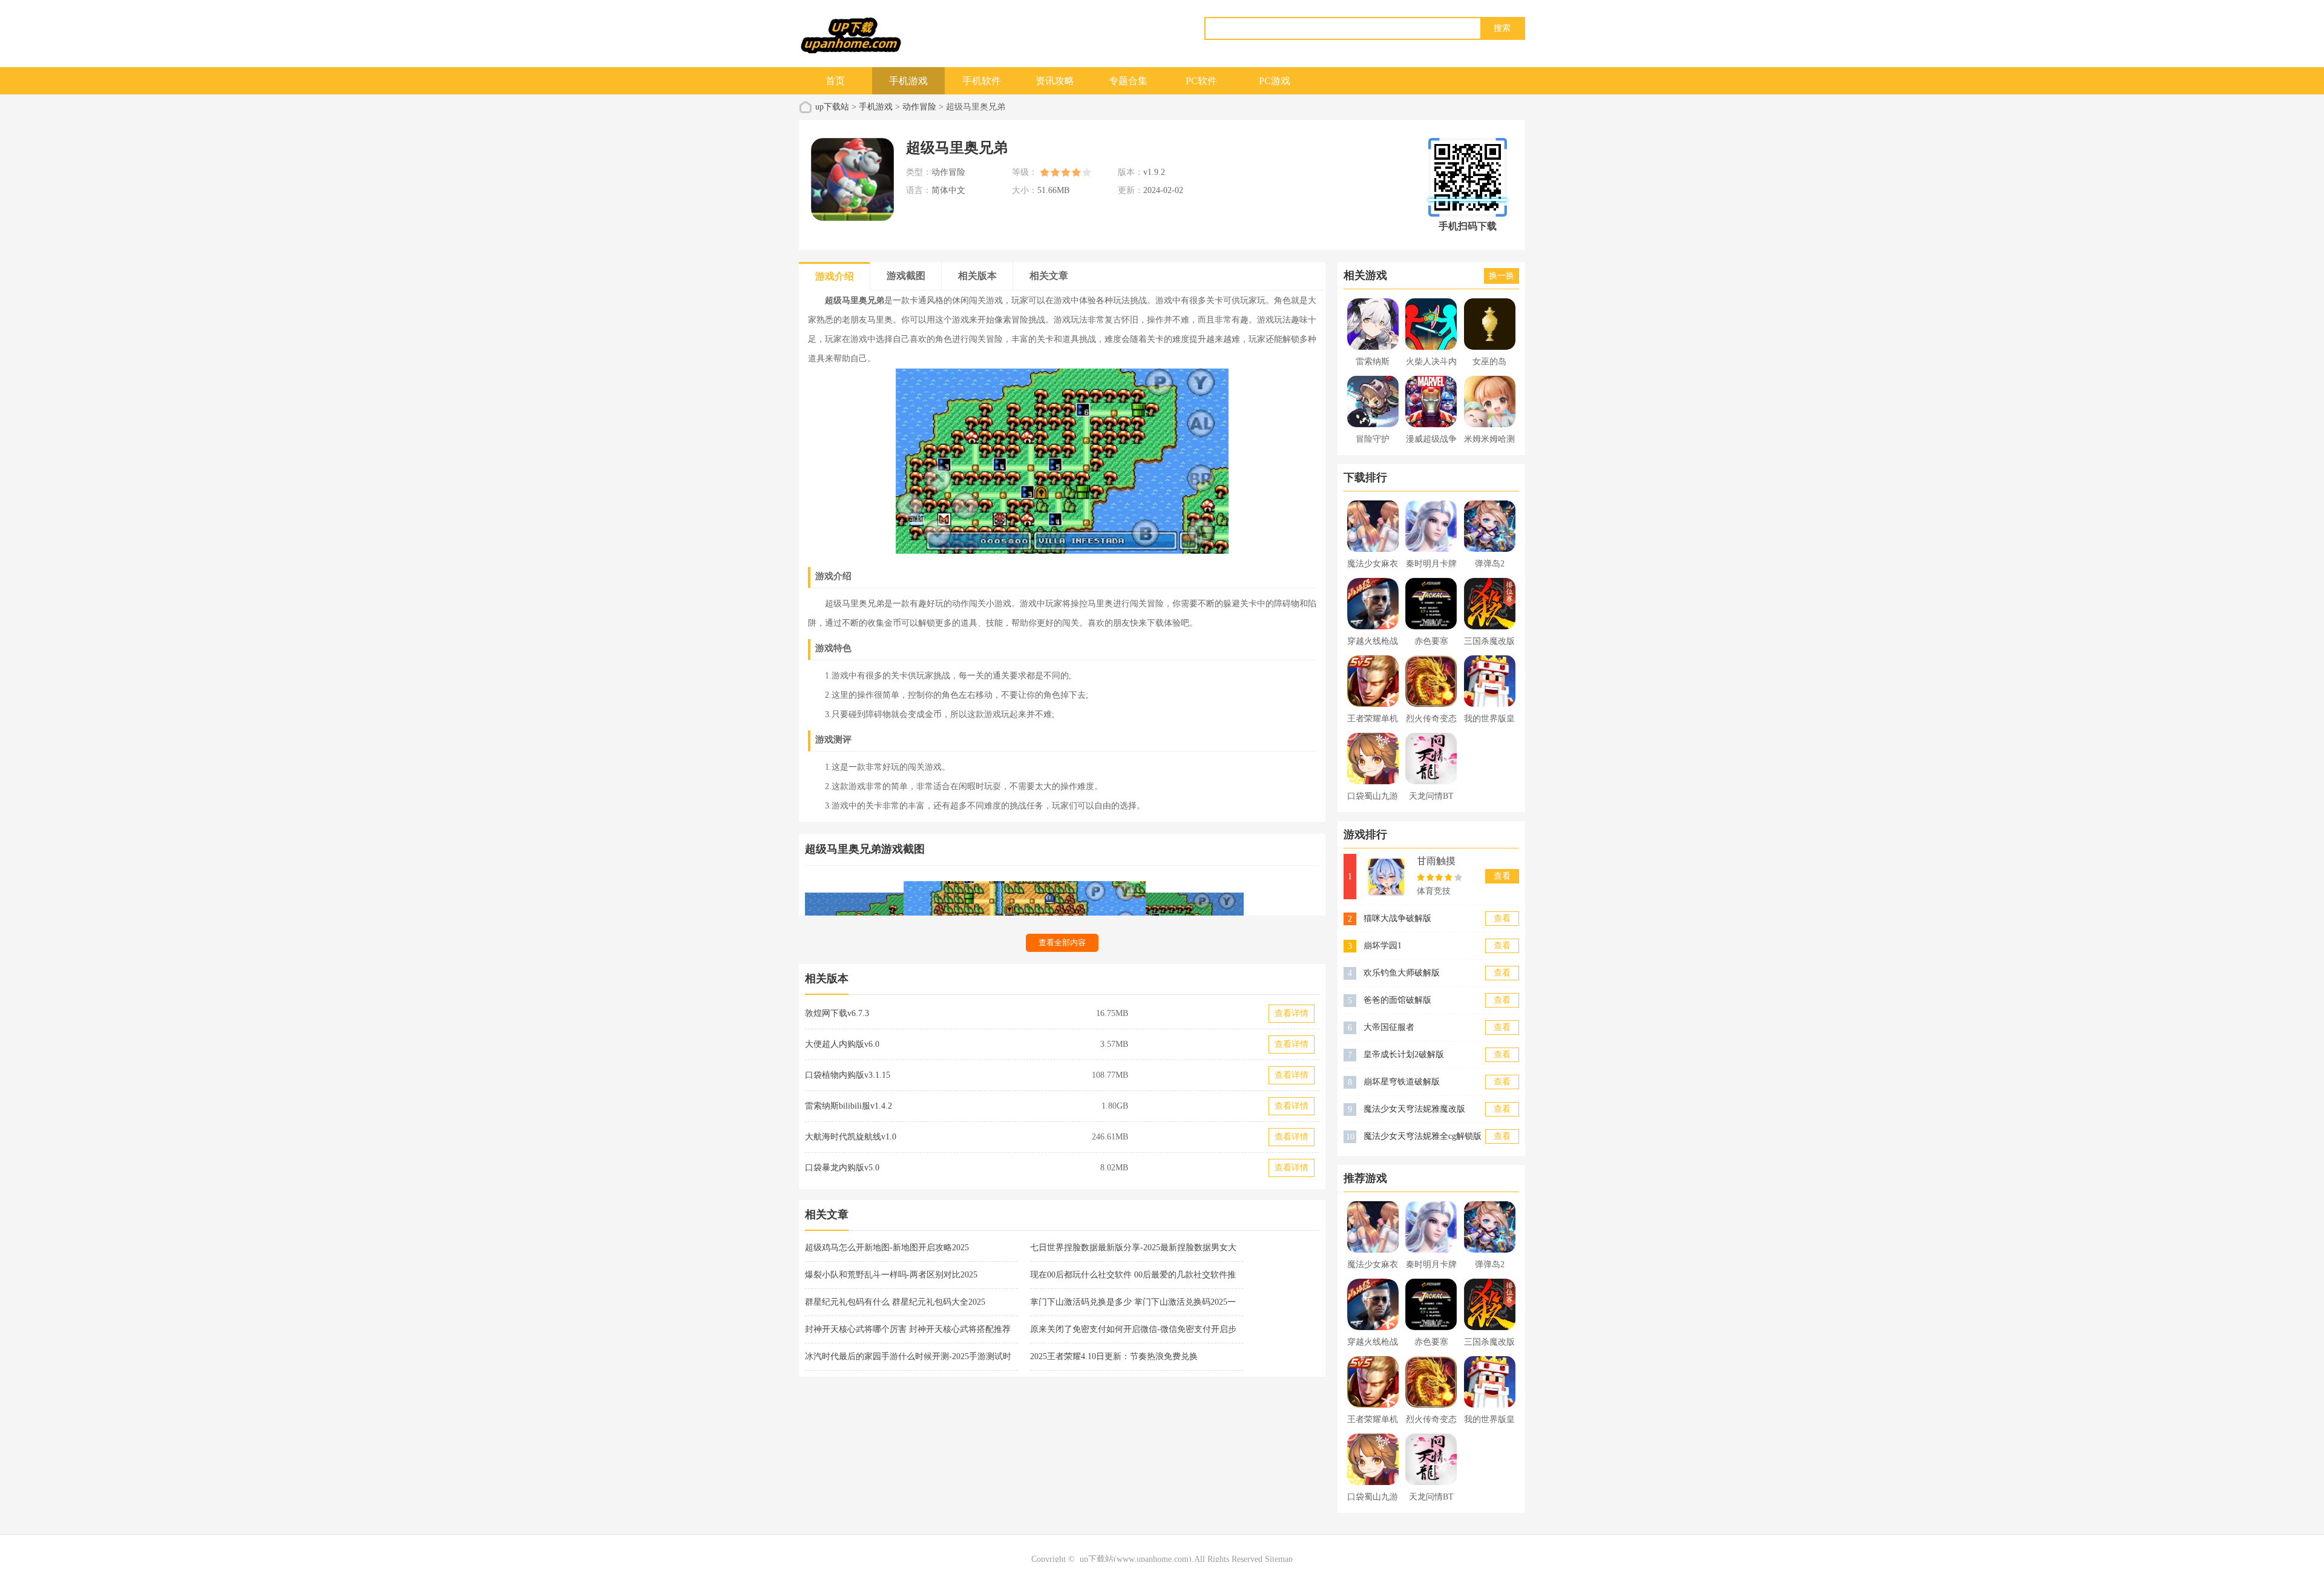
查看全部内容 (1062, 943)
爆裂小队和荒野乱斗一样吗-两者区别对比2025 (891, 1275)
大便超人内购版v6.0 (842, 1044)
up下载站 (832, 107)
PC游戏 (1275, 81)
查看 (1502, 876)
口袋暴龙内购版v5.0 (842, 1168)
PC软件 (1201, 81)
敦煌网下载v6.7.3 (837, 1013)
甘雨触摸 (1436, 861)
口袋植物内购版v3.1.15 (848, 1075)
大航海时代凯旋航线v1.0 (851, 1137)
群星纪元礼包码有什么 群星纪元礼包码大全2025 (895, 1302)
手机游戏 (908, 81)
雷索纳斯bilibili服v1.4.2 (849, 1106)
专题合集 (1128, 81)
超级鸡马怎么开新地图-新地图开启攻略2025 (887, 1248)
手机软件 (982, 81)
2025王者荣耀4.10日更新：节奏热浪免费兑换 (1114, 1356)
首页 (835, 81)
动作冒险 (919, 107)
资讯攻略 (1055, 81)
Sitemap (1279, 1559)
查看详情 (1292, 1013)
